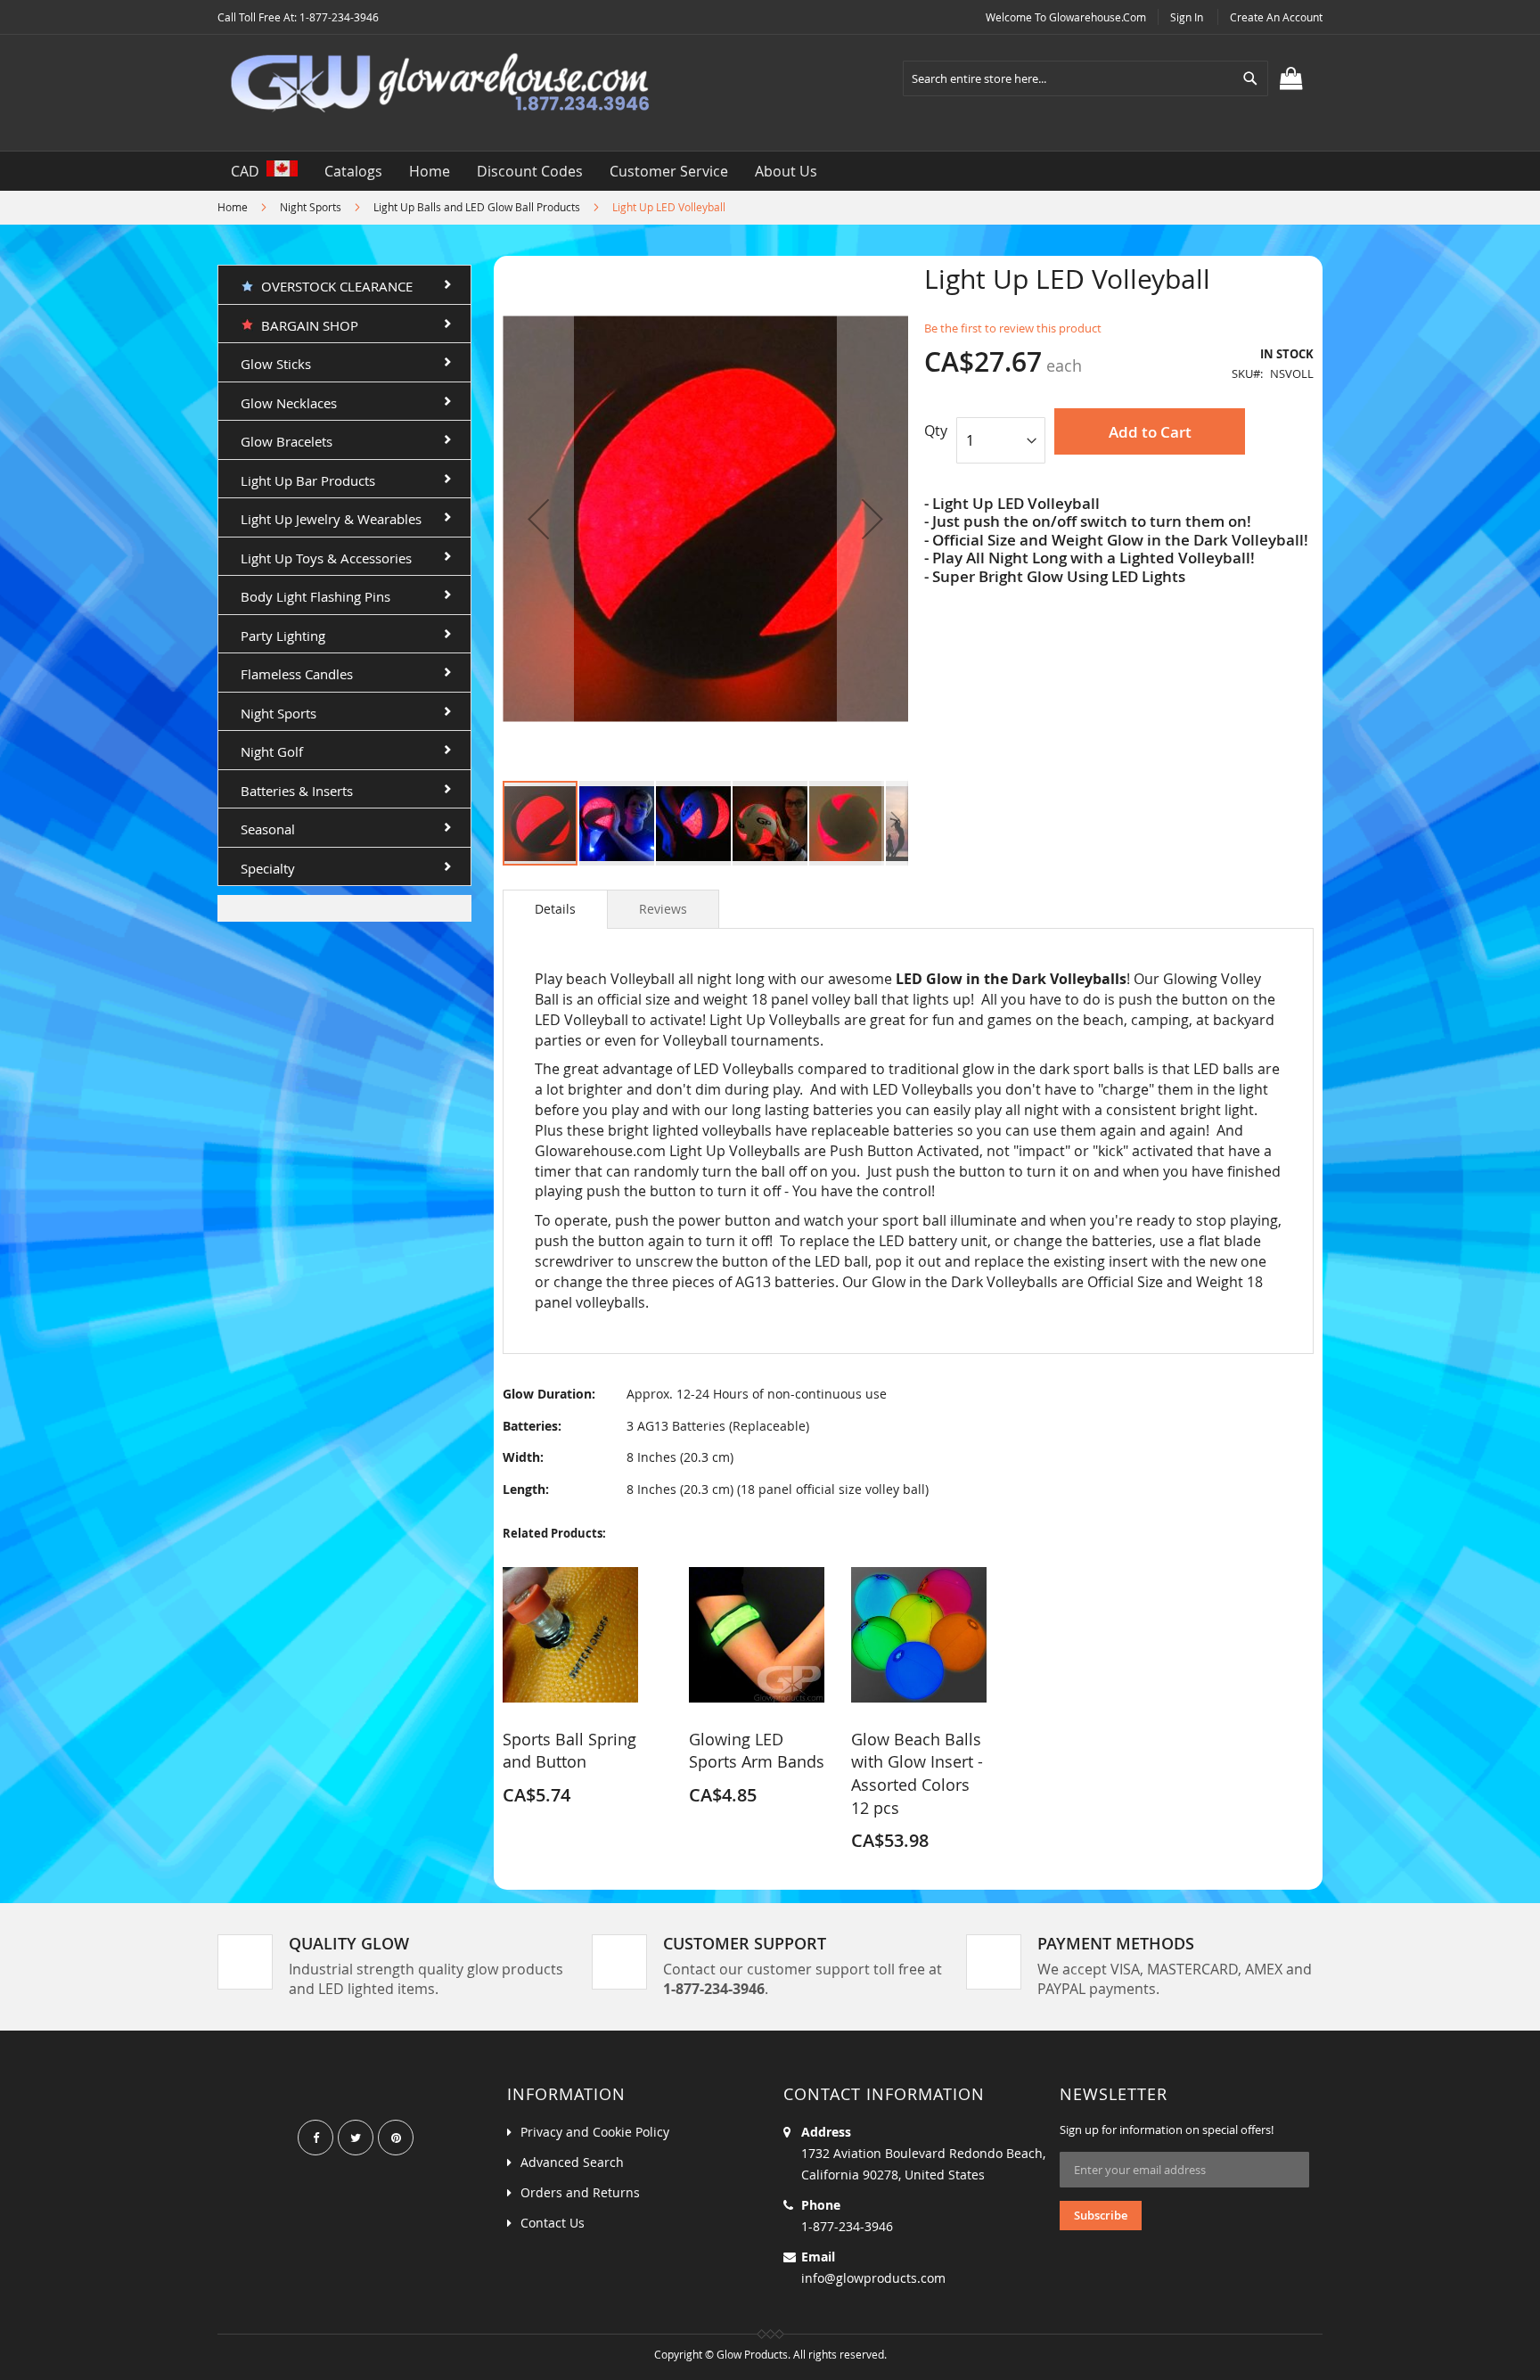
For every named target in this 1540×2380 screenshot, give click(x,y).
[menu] (770, 171)
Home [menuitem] (430, 171)
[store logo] (440, 84)
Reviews (663, 909)
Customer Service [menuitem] (669, 171)
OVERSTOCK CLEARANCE (333, 286)
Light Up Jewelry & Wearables (331, 519)
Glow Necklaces (289, 403)
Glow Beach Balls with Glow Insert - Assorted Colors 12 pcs (917, 1773)
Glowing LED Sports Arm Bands (757, 1751)
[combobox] (1085, 78)
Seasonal (268, 829)
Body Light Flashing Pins (315, 596)
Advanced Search (572, 2162)
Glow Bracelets (287, 441)
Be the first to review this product (1013, 328)
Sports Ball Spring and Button (569, 1751)
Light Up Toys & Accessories (326, 558)
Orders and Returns (580, 2192)
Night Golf (272, 751)
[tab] (555, 909)
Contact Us (553, 2223)
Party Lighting (283, 636)
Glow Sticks (276, 364)
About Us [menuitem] (786, 171)
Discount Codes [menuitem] (530, 171)
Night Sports (311, 207)
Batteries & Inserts (297, 791)
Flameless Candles (297, 674)
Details (555, 909)
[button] (538, 518)
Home (233, 207)
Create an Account (1276, 17)
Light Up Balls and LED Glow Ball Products (477, 207)
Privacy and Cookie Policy (595, 2132)
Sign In (1187, 17)
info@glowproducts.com (873, 2278)
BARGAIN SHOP (306, 325)
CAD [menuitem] (249, 171)
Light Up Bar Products (308, 480)
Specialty (268, 868)
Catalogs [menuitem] (353, 171)
